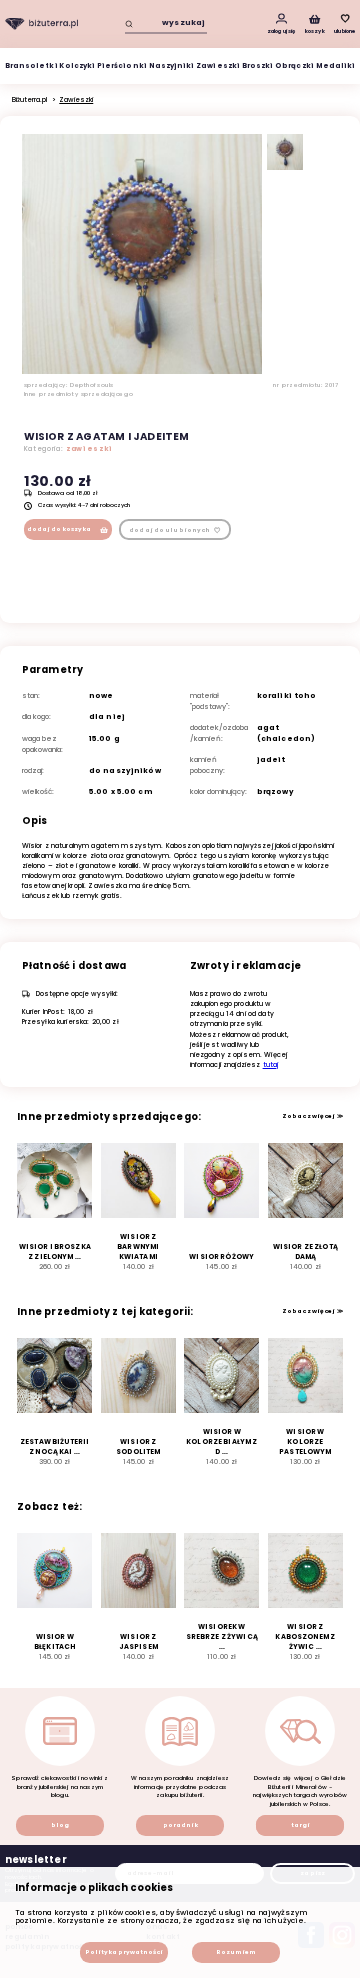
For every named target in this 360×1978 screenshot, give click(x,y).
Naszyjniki (172, 65)
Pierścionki (122, 65)
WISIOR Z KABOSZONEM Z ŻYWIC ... (305, 1636)
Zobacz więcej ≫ (312, 1116)
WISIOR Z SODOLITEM (138, 1446)
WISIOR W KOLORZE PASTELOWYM (305, 1441)
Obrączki (294, 65)
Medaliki (336, 65)
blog (60, 1825)
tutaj (271, 1064)
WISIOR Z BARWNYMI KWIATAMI (138, 1246)
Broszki (258, 65)
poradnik (180, 1825)
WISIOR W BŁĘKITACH (54, 1641)
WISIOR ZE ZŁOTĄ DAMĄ (305, 1251)
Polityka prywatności (124, 1952)
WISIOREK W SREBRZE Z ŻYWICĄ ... (222, 1636)
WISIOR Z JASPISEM (138, 1641)
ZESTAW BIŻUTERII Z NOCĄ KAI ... (54, 1446)
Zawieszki (218, 65)
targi (300, 1825)
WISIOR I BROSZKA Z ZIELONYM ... (55, 1251)
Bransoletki (31, 65)
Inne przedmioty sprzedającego (79, 394)
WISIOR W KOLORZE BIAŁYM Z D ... (221, 1441)
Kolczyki (77, 65)
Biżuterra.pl (29, 100)
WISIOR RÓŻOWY (221, 1256)
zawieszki (89, 448)
